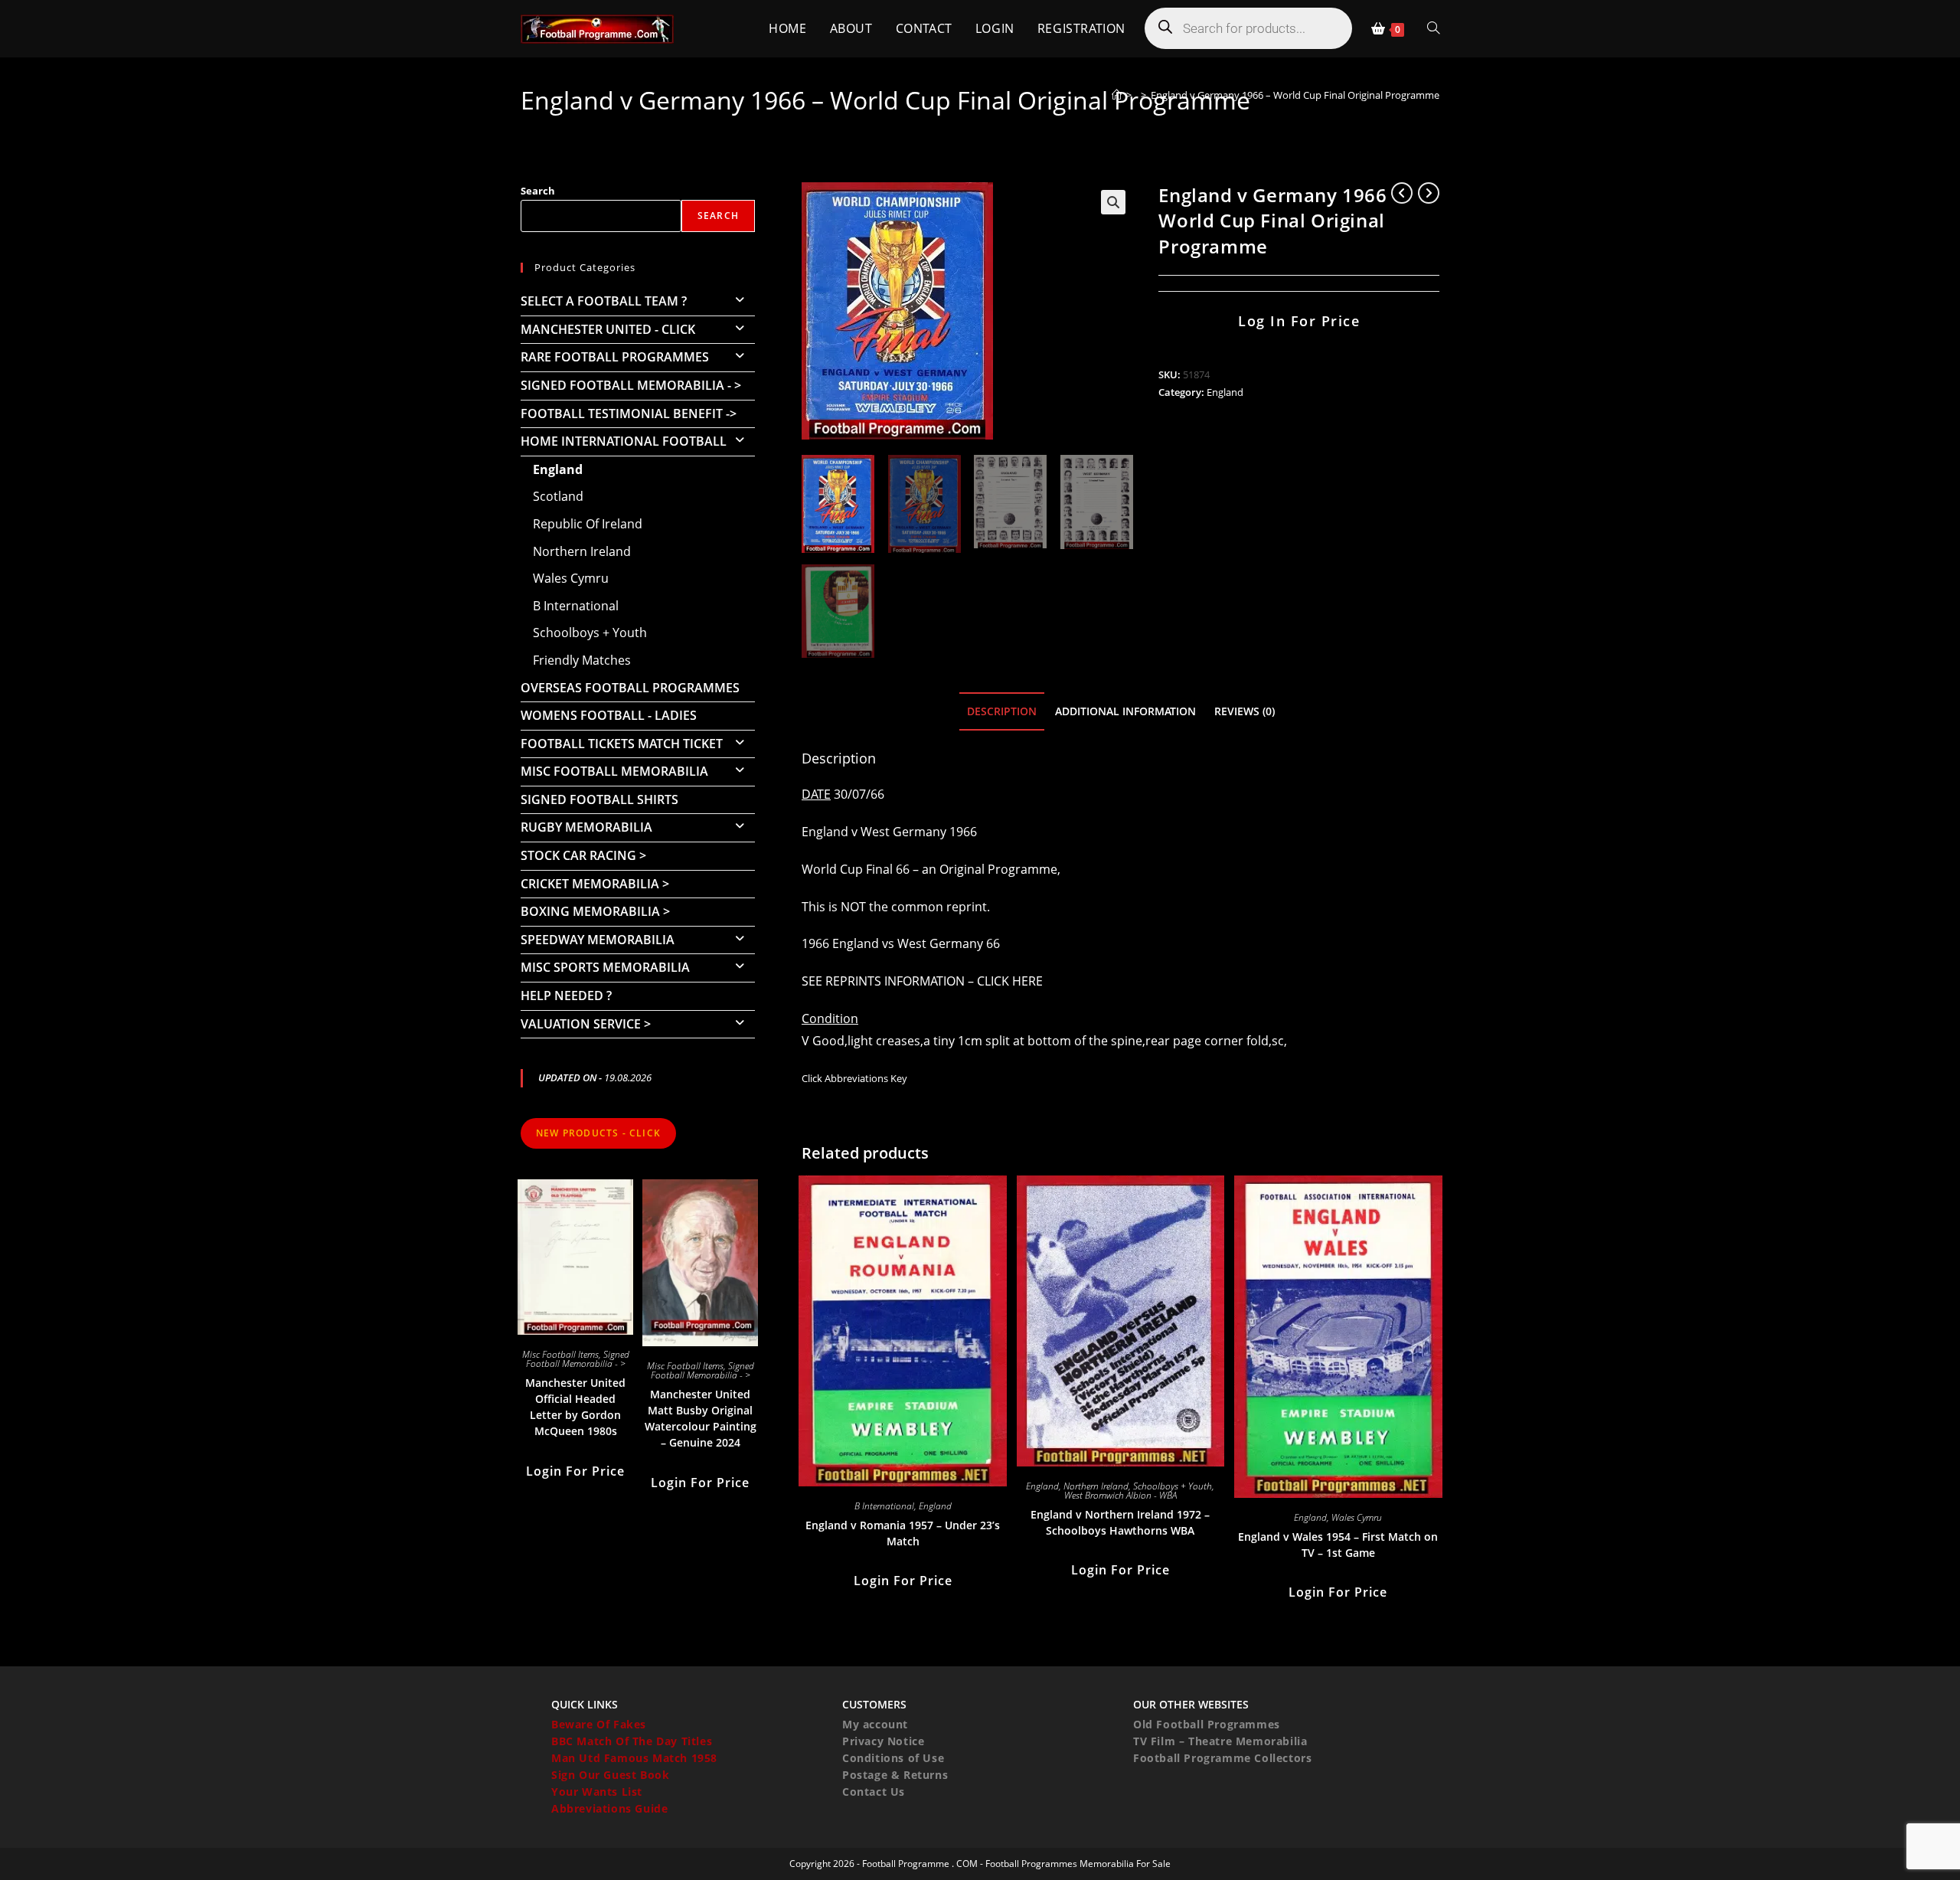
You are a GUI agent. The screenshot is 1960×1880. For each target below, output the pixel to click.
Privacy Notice (883, 1741)
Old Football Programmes (1207, 1724)
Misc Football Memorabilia (614, 771)
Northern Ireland (1096, 1486)
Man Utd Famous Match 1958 (634, 1758)
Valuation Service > (586, 1024)
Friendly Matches (582, 660)
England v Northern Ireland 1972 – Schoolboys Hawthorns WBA (1120, 1522)
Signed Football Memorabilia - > (631, 385)
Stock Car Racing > (583, 855)
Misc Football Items (560, 1354)
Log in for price (1299, 321)
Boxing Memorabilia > (595, 911)
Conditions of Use (893, 1758)
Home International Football (624, 441)
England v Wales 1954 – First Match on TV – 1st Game (1338, 1545)
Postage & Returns (895, 1775)
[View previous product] (1402, 193)
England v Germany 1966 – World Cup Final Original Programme (1295, 95)
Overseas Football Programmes (630, 688)
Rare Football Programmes (615, 357)
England (1225, 392)
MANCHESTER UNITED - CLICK (608, 329)
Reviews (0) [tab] (1245, 711)
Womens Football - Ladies (609, 715)
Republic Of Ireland (588, 524)
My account (875, 1724)
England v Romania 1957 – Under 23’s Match (903, 1533)
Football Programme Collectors (1222, 1758)
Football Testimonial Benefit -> (629, 414)
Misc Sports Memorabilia (605, 967)
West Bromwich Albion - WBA (1120, 1495)
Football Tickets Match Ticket (622, 744)
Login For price (903, 1581)
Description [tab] (1002, 711)
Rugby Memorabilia (586, 827)
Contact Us (874, 1792)
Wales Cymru (1357, 1517)
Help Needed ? (566, 996)
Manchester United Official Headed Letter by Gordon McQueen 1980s (575, 1407)
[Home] (1117, 95)
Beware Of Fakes (599, 1724)
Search (538, 191)
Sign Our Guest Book (610, 1775)
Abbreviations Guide (609, 1808)
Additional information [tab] (1125, 711)
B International (884, 1506)
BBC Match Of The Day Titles (632, 1741)
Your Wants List (597, 1792)
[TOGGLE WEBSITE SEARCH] (1433, 29)
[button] (1113, 202)
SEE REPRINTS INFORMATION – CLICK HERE (922, 981)
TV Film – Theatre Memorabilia (1220, 1741)
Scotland (558, 496)
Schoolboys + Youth (1173, 1486)
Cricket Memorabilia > (595, 884)
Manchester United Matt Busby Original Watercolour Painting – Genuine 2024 (701, 1418)
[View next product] (1429, 193)
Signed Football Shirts (599, 799)
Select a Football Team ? (604, 301)
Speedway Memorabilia (598, 940)
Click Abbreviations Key (854, 1078)
